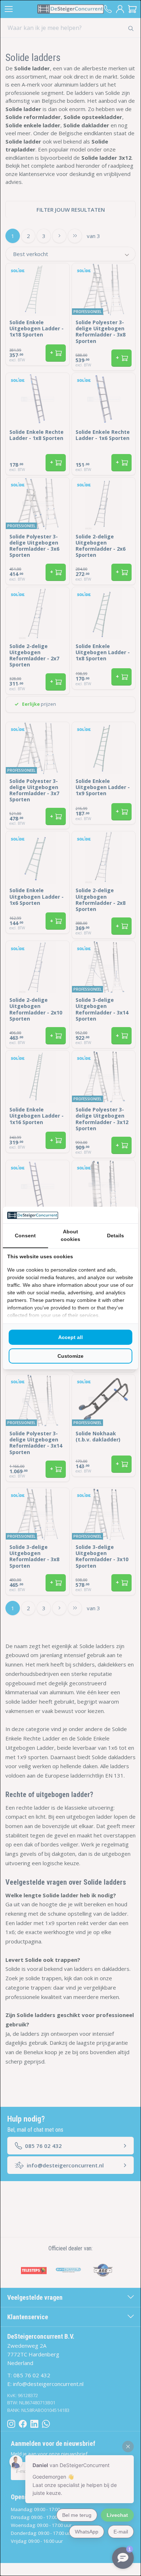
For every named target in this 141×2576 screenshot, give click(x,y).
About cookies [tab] (70, 1235)
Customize (70, 1356)
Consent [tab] (25, 1236)
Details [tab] (116, 1236)
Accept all (70, 1337)
